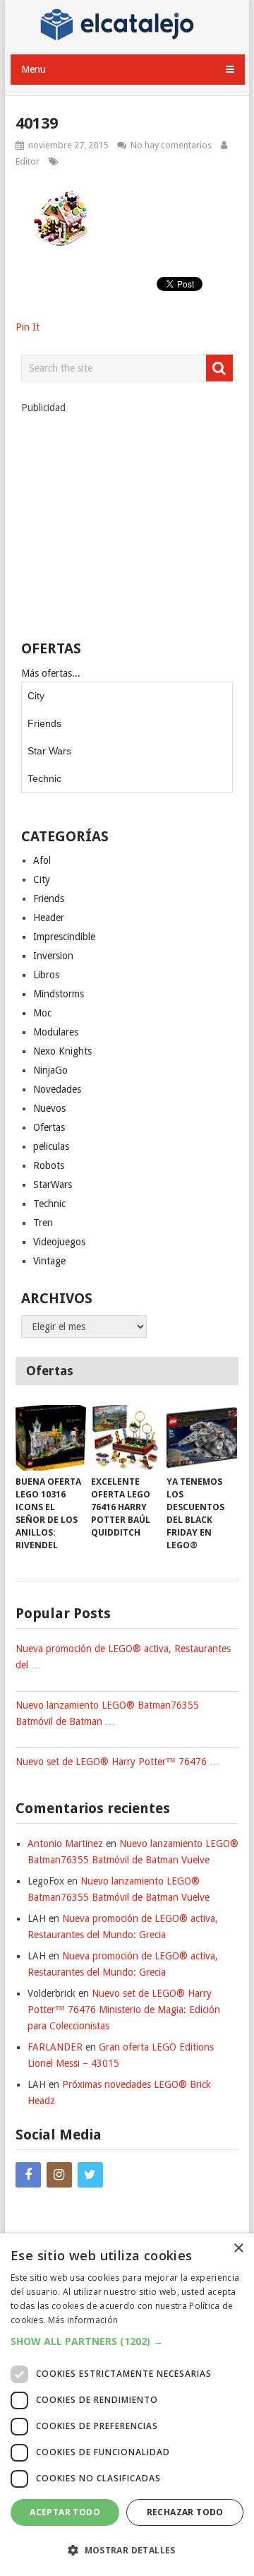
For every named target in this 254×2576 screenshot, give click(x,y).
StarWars (53, 1185)
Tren (43, 1223)
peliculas (51, 1146)
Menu (34, 69)
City (36, 696)
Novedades (57, 1089)
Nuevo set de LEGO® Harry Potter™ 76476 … (117, 1762)
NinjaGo (50, 1070)
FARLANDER (55, 2047)
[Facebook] (28, 2175)
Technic (44, 778)
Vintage (49, 1261)
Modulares (56, 1032)
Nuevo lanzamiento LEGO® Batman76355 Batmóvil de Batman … (107, 1713)
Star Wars (49, 751)
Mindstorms (59, 994)
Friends (44, 723)
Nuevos (49, 1108)
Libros (46, 975)
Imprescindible (64, 937)
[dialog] (127, 2405)
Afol (42, 860)
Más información (83, 2320)
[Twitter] (90, 2175)
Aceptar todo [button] (65, 2512)
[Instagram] (59, 2175)
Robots (49, 1165)
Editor (28, 161)
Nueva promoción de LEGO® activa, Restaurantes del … (123, 1657)
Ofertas (49, 1127)
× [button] (238, 2249)
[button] (127, 2341)
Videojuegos (59, 1242)
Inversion (53, 956)
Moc (42, 1013)
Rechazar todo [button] (185, 2512)
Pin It (28, 327)
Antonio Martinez (65, 1844)
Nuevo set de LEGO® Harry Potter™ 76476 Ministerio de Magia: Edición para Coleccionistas (124, 2010)
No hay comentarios (171, 145)
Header (49, 918)
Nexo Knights (62, 1051)
